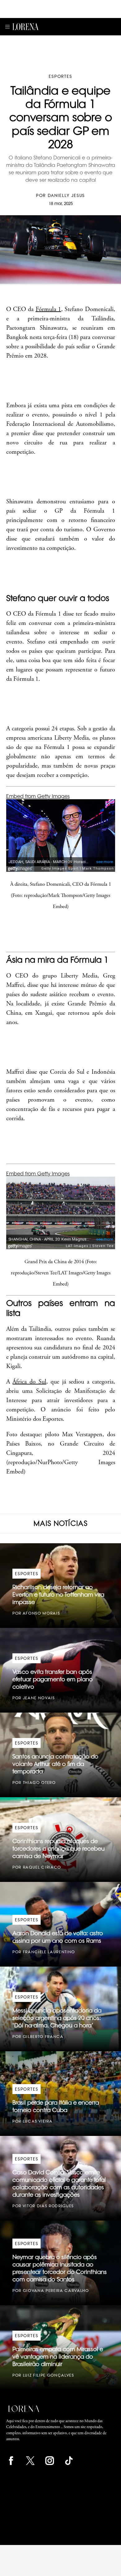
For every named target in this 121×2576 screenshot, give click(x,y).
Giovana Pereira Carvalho (56, 2291)
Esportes (60, 76)
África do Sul (29, 1382)
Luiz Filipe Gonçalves (49, 2375)
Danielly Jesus (66, 195)
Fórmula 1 (48, 309)
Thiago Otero (39, 1783)
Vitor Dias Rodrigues (48, 2206)
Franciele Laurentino (49, 1952)
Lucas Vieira (38, 2121)
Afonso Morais (41, 1613)
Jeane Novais (39, 1698)
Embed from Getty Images (38, 796)
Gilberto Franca (43, 2037)
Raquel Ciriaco (42, 1867)
